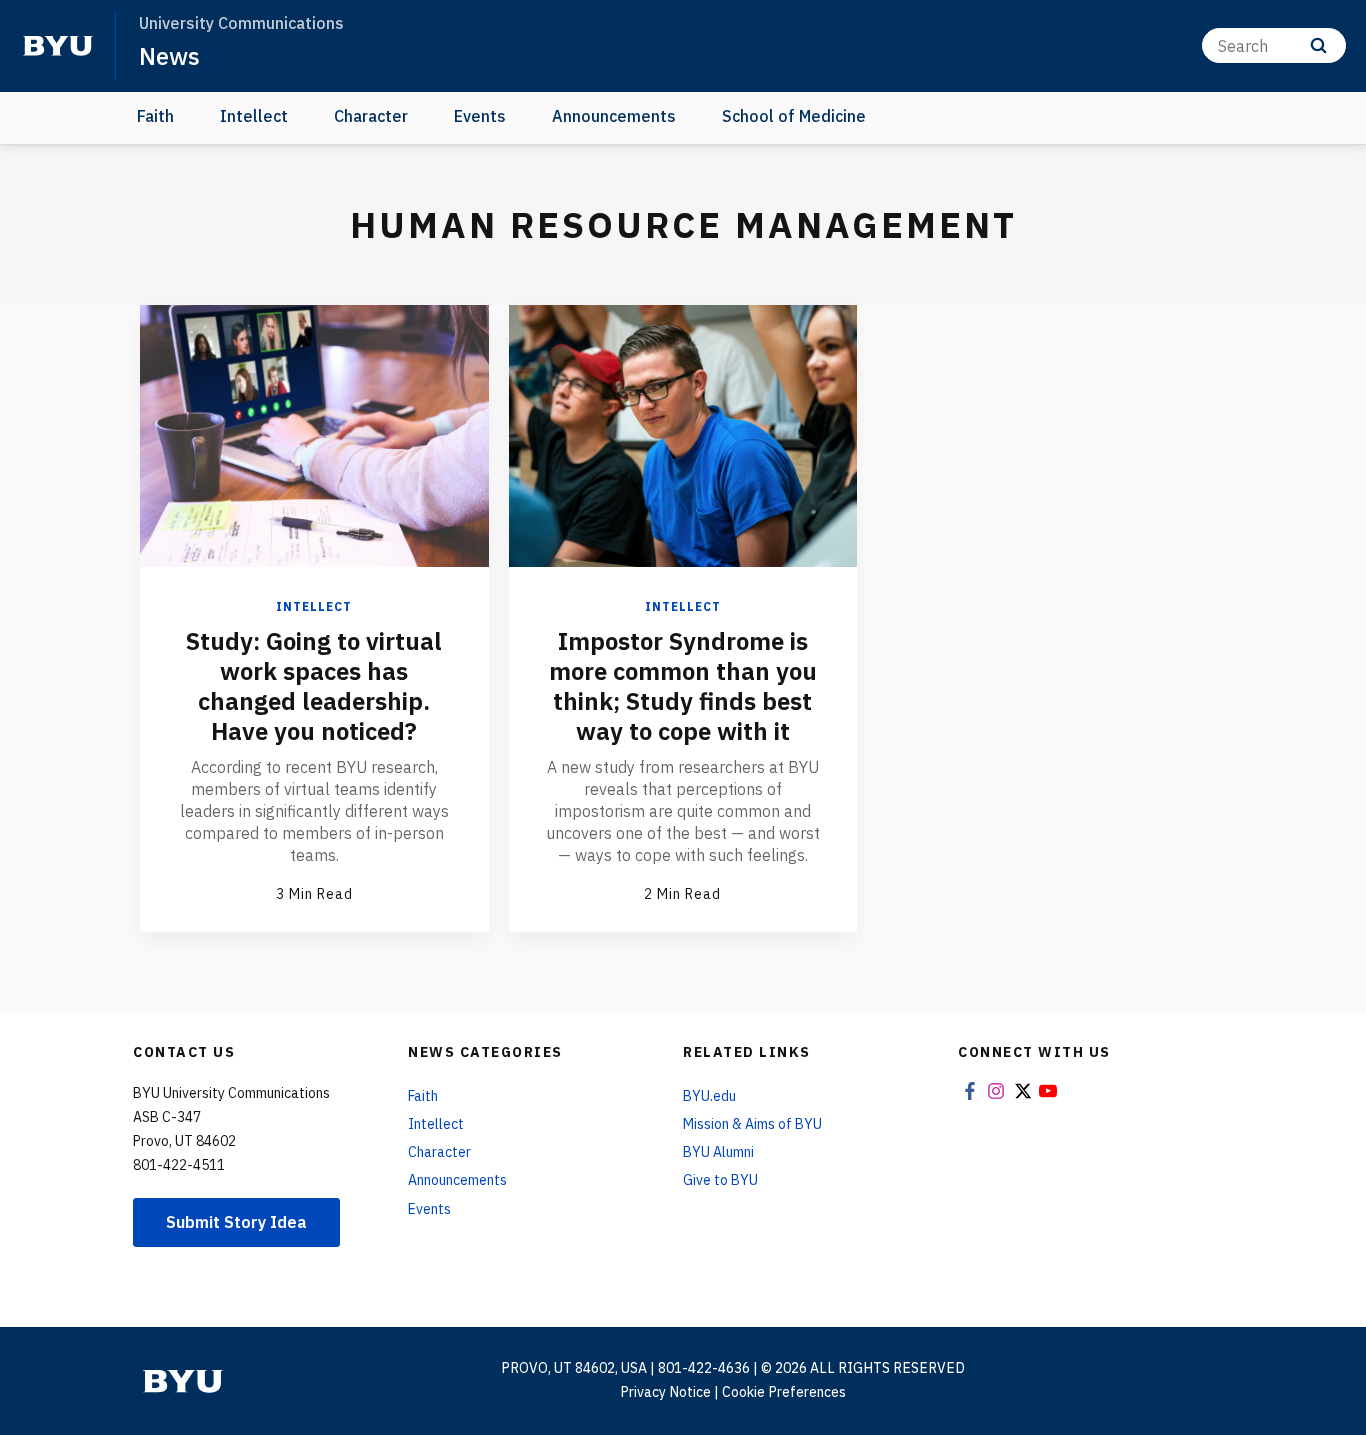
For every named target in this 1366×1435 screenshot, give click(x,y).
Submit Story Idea (236, 1222)
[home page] (58, 46)
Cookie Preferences (784, 1392)
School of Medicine (794, 116)
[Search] (1318, 45)
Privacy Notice (665, 1392)
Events (480, 116)
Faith (155, 116)
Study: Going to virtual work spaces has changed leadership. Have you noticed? (314, 686)
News (169, 56)
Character (371, 116)
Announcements (614, 116)
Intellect (254, 116)
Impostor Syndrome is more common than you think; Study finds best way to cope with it (683, 686)
